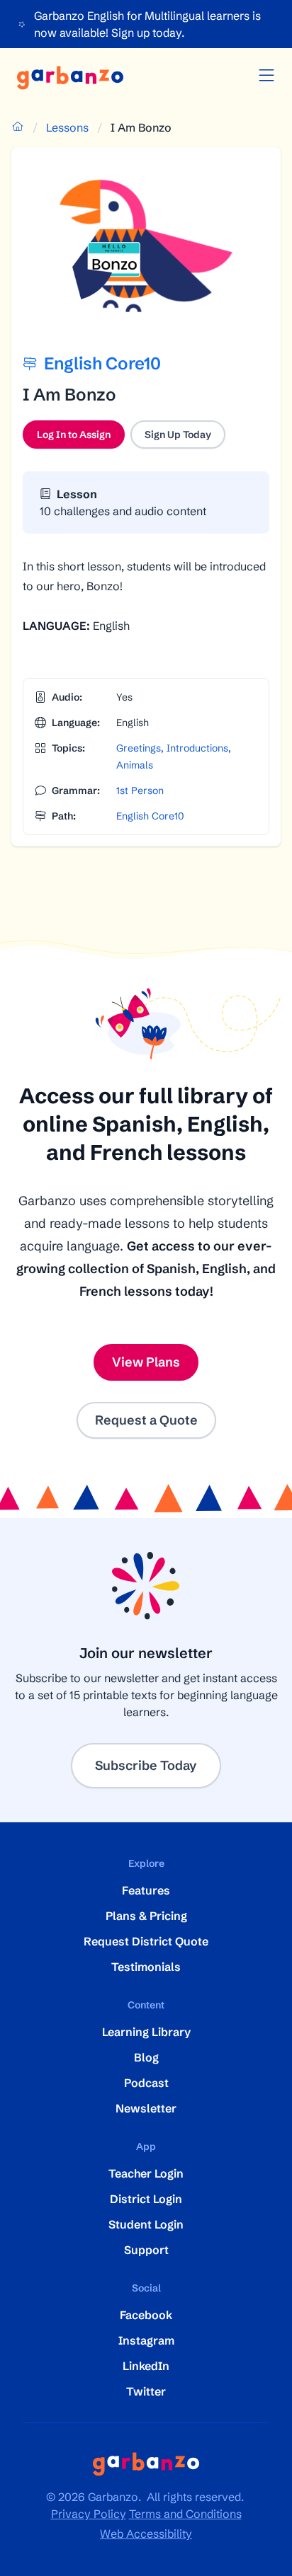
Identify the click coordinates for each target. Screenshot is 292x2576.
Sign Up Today (178, 435)
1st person (140, 790)
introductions (197, 748)
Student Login (146, 2224)
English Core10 (150, 816)
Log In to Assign (81, 438)
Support (146, 2250)
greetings (139, 748)
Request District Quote (146, 1941)
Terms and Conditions (185, 2514)
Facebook (146, 2315)
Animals (135, 765)
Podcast (146, 2083)
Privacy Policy (89, 2514)
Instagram (146, 2340)
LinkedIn (146, 2366)
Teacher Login (146, 2173)
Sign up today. (148, 33)
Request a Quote (146, 1420)
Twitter (146, 2391)
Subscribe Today (146, 1765)
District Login (146, 2199)
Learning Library (146, 2032)
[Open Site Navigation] (266, 76)
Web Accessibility (146, 2534)
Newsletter (146, 2108)
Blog (146, 2057)
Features (146, 1890)
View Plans (146, 1362)
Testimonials (146, 1967)
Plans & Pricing (146, 1916)
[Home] (70, 78)
